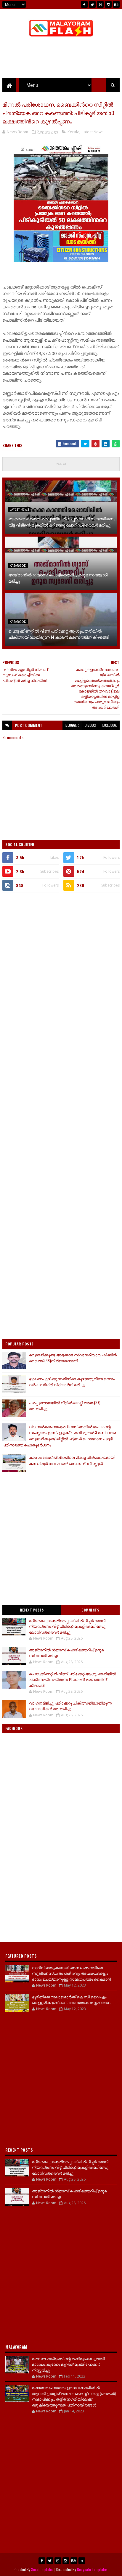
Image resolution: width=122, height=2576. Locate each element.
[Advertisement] (61, 961)
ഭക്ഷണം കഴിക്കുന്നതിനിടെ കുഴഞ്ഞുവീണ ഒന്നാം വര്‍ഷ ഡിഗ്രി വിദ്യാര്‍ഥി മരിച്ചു (72, 1382)
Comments (90, 1610)
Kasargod (18, 566)
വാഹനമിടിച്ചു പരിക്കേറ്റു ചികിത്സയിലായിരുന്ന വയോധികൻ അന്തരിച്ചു (70, 1706)
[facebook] (84, 4)
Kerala (73, 132)
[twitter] (92, 4)
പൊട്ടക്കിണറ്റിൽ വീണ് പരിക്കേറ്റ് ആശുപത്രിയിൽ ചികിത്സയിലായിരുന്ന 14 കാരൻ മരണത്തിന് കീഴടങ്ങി (59, 634)
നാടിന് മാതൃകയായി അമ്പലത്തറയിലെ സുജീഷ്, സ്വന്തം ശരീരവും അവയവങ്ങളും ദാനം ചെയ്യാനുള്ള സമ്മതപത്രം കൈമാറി (71, 1973)
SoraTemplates (42, 2569)
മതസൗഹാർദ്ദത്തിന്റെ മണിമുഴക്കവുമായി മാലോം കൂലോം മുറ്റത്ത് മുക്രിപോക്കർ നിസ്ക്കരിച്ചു (68, 2364)
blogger (72, 725)
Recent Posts (32, 1610)
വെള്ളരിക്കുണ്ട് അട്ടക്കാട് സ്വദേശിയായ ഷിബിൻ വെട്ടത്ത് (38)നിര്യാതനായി (73, 1358)
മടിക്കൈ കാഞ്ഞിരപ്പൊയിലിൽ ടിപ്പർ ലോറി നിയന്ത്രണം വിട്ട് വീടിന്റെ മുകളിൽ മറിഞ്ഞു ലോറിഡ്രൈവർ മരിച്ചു (62, 522)
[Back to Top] (82, 2561)
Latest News (93, 132)
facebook (109, 725)
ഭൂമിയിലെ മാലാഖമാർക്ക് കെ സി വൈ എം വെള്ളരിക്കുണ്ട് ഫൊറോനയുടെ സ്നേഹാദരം (71, 2000)
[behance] (116, 4)
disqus (90, 725)
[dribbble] (100, 4)
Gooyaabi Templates (92, 2569)
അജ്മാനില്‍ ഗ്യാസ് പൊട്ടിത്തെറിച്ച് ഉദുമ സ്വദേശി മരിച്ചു (58, 578)
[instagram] (108, 4)
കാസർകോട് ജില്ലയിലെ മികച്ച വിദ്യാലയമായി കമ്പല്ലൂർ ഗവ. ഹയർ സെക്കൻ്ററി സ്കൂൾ (72, 1460)
